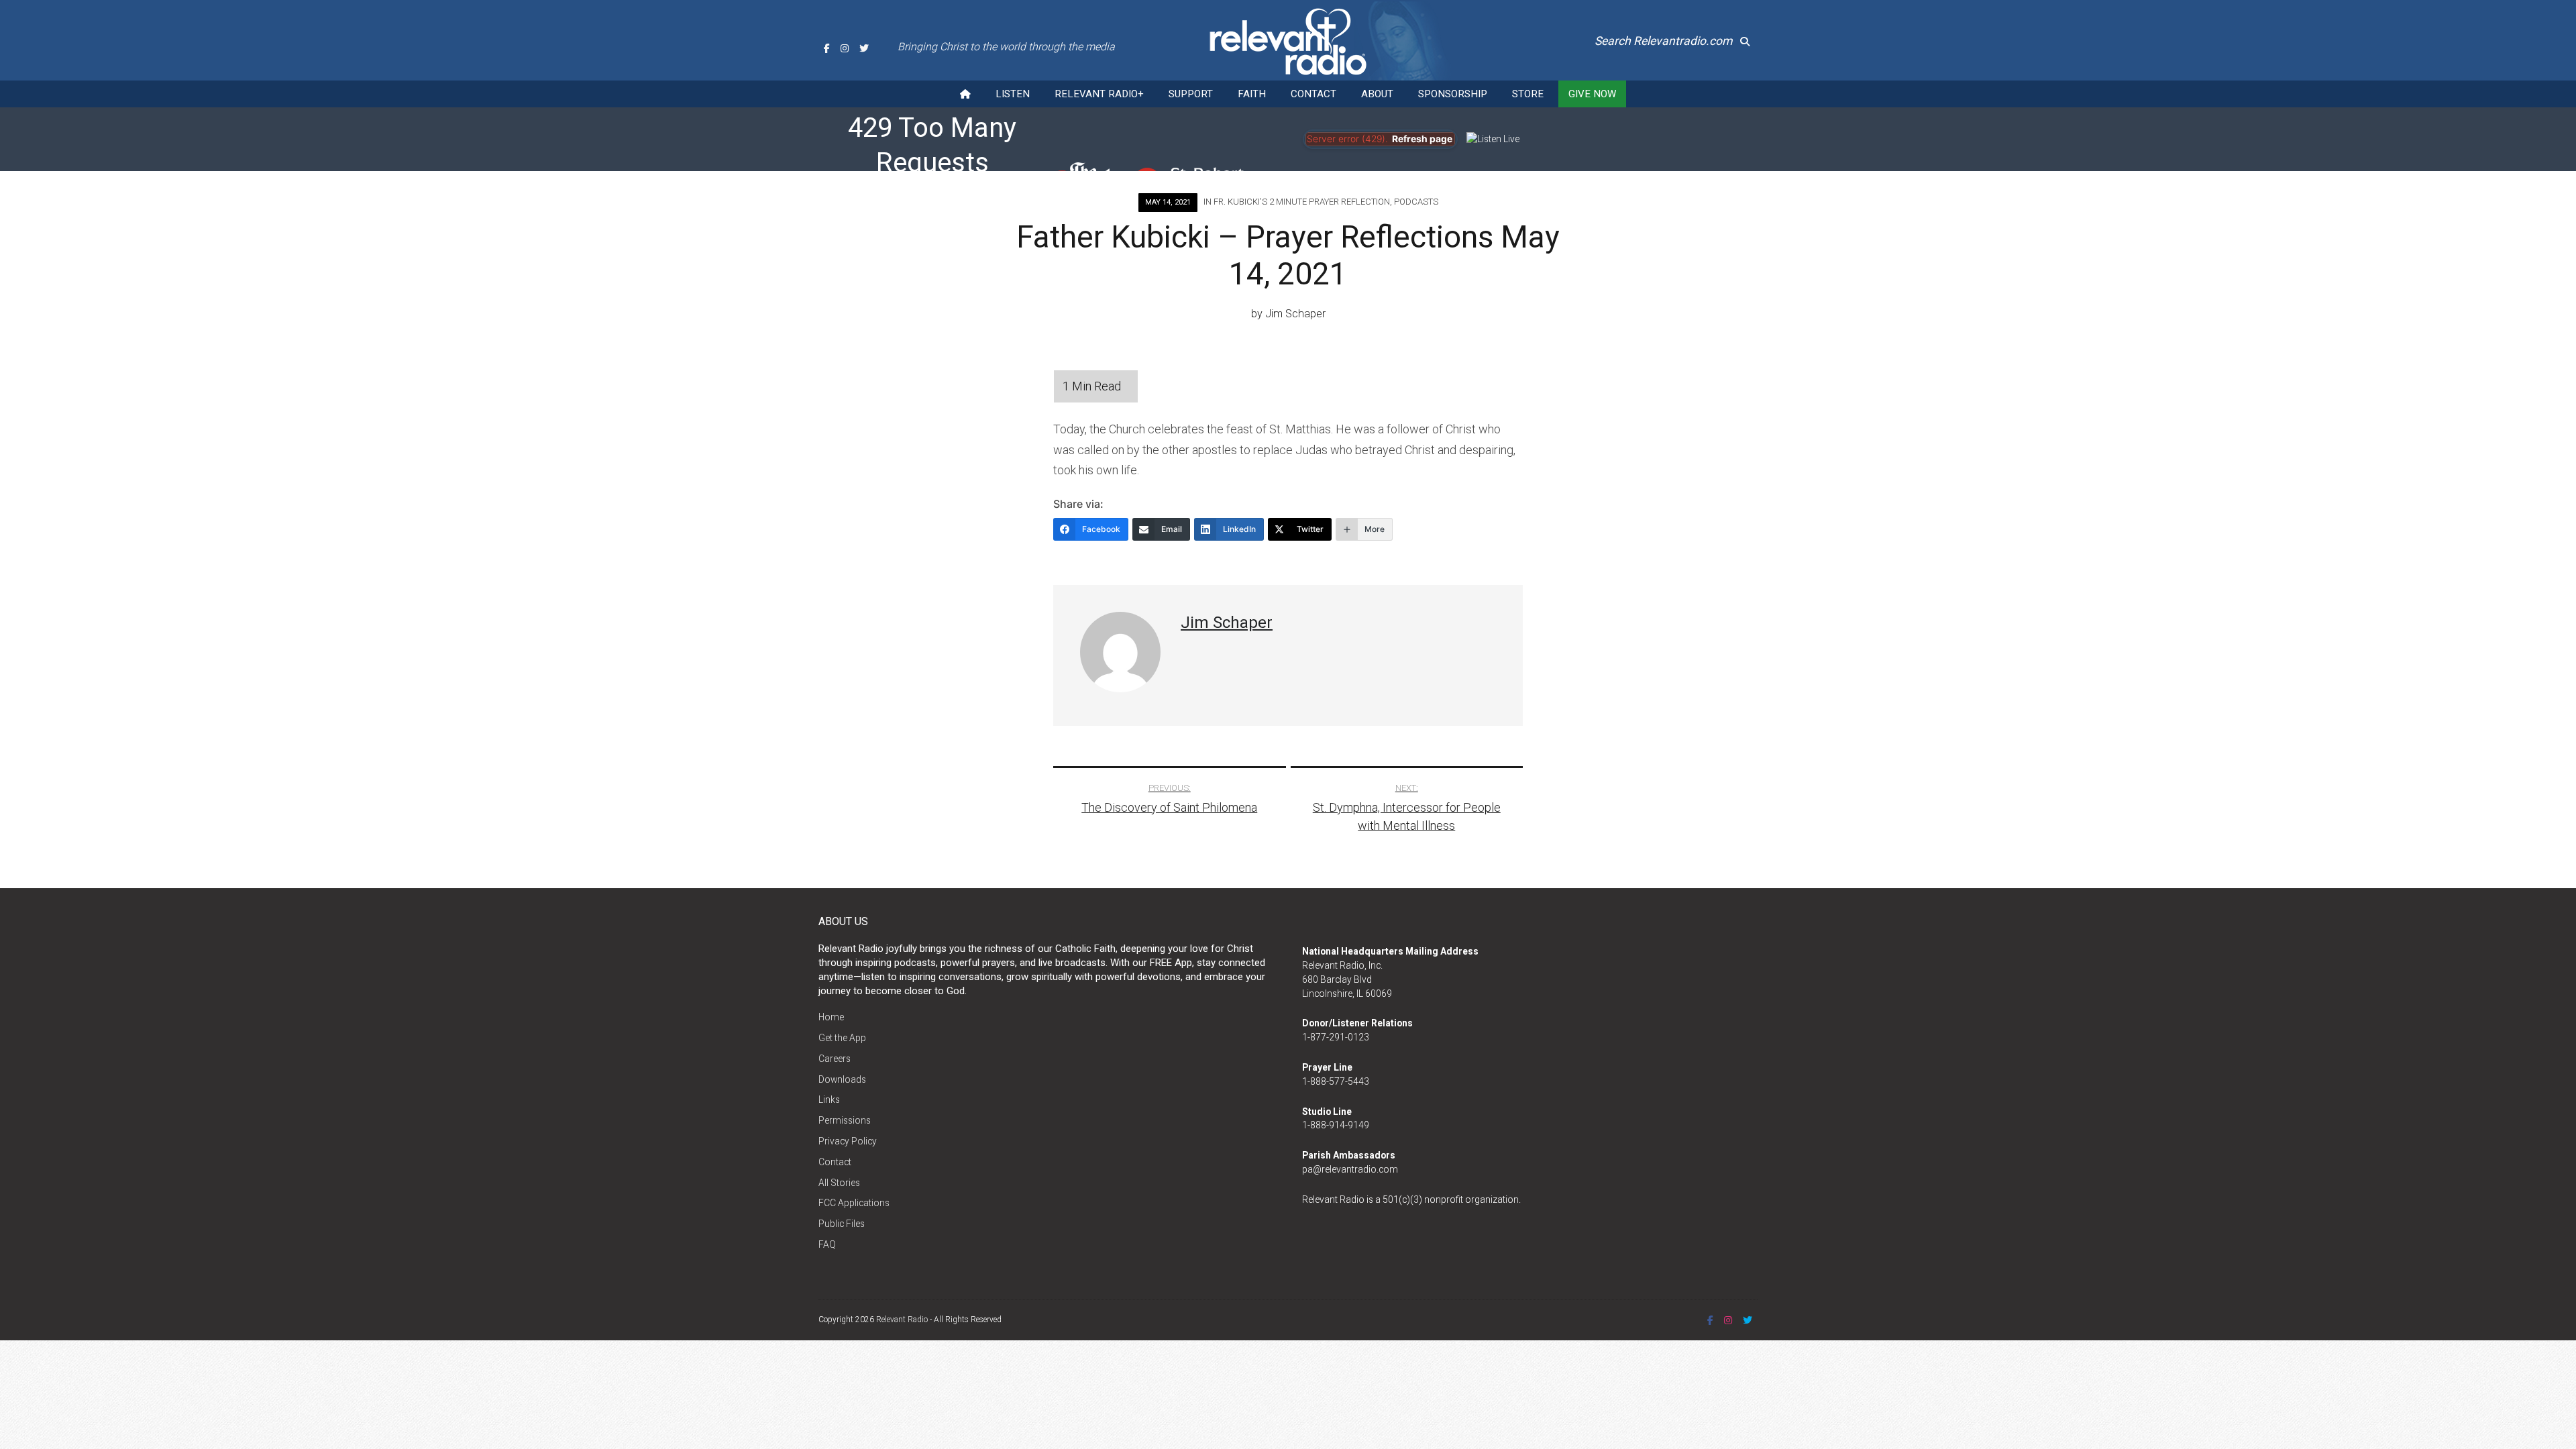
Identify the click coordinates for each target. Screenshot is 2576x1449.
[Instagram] (845, 48)
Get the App (842, 1038)
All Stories (839, 1183)
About (1377, 94)
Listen (1013, 94)
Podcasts (1416, 202)
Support (1191, 94)
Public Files (842, 1224)
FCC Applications (854, 1203)
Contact (1313, 94)
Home (831, 1017)
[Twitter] (864, 48)
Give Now (1592, 94)
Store (1528, 94)
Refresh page (1422, 139)
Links (829, 1099)
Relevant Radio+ (1099, 94)
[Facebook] (827, 48)
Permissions (845, 1120)
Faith (1252, 94)
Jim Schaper (1295, 314)
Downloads (842, 1079)
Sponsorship (1453, 94)
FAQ (827, 1244)
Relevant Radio (902, 1320)
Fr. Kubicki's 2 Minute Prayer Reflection (1302, 202)
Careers (835, 1059)
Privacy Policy (848, 1141)
